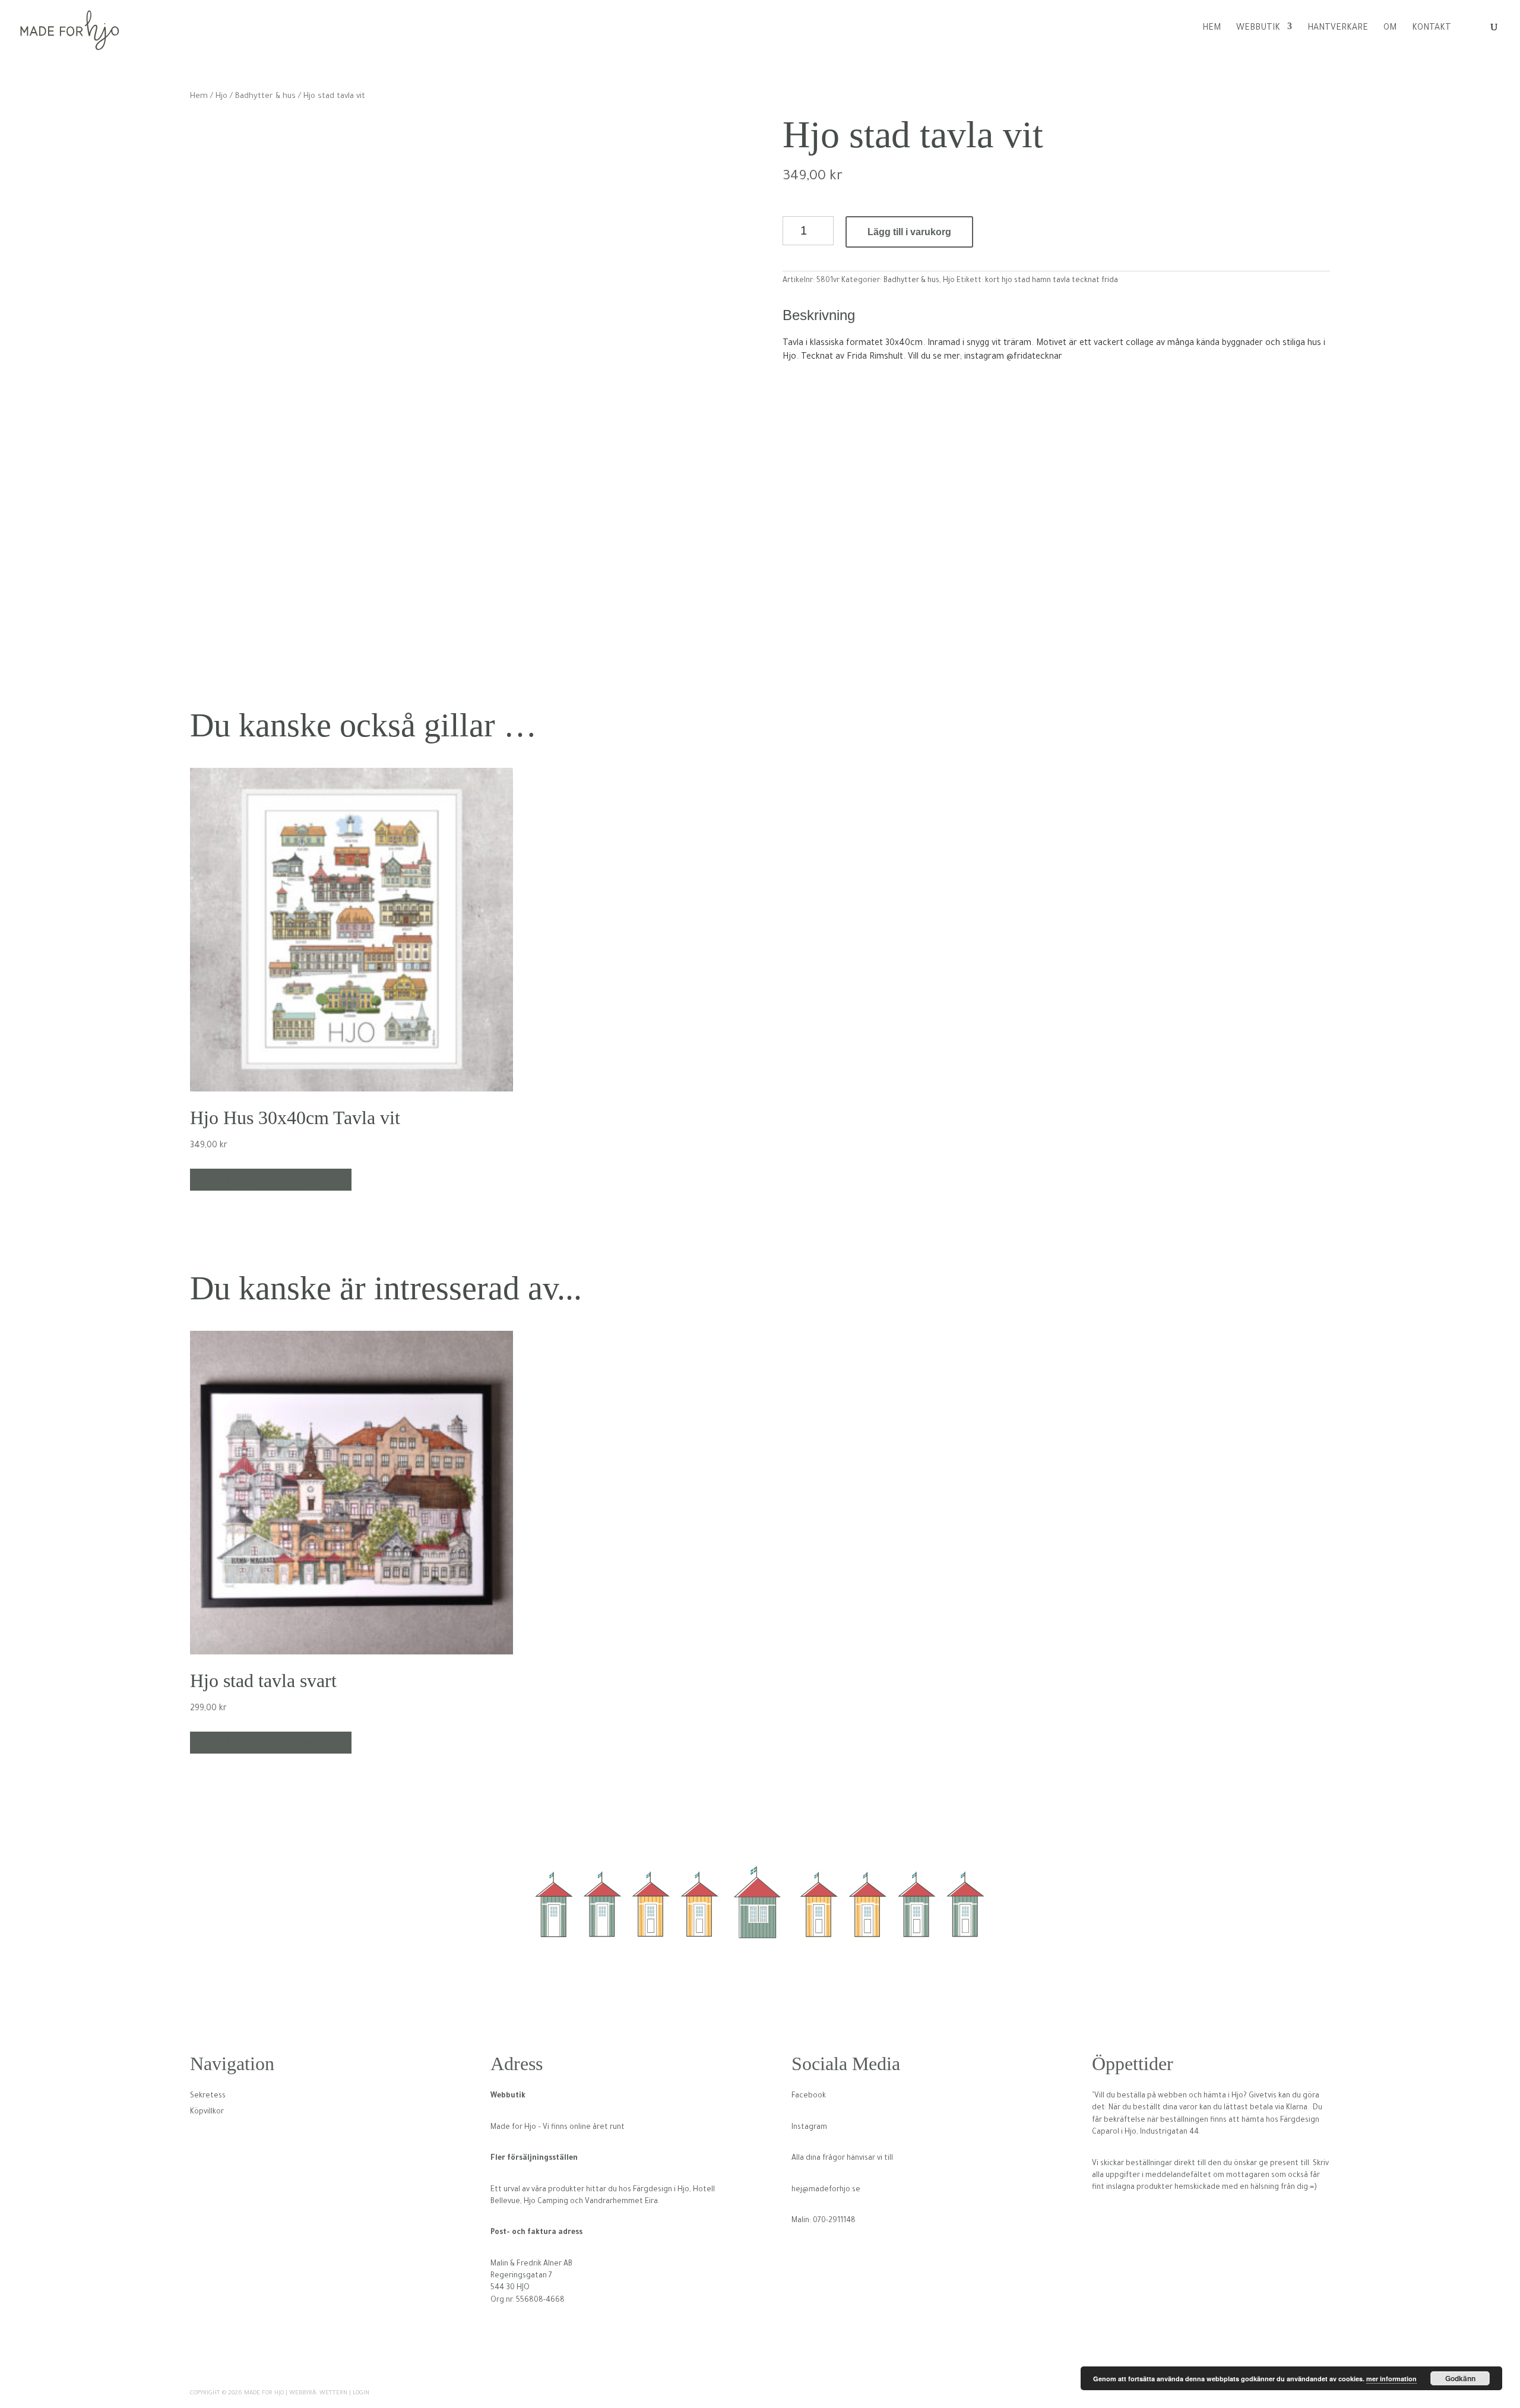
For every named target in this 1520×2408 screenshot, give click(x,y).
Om (1390, 29)
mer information (1391, 2379)
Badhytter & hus (265, 97)
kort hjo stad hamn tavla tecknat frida (1052, 281)
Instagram (809, 2128)
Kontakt (1432, 29)
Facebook (809, 2096)
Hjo (221, 97)
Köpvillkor (207, 2112)
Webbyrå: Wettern (318, 2393)
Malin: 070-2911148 (824, 2221)
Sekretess (208, 2096)
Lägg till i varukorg (909, 232)
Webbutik (1258, 29)
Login (361, 2393)
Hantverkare (1338, 29)
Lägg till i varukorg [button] (271, 1180)
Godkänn (1460, 2378)
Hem (1212, 29)
